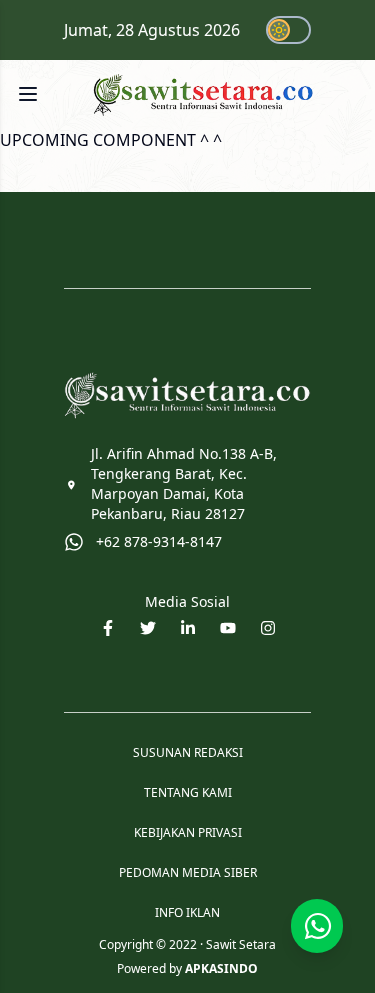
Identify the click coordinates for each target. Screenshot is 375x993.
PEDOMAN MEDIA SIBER (188, 873)
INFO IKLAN (187, 913)
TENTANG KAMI (188, 793)
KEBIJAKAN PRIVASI (188, 833)
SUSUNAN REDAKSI (188, 753)
